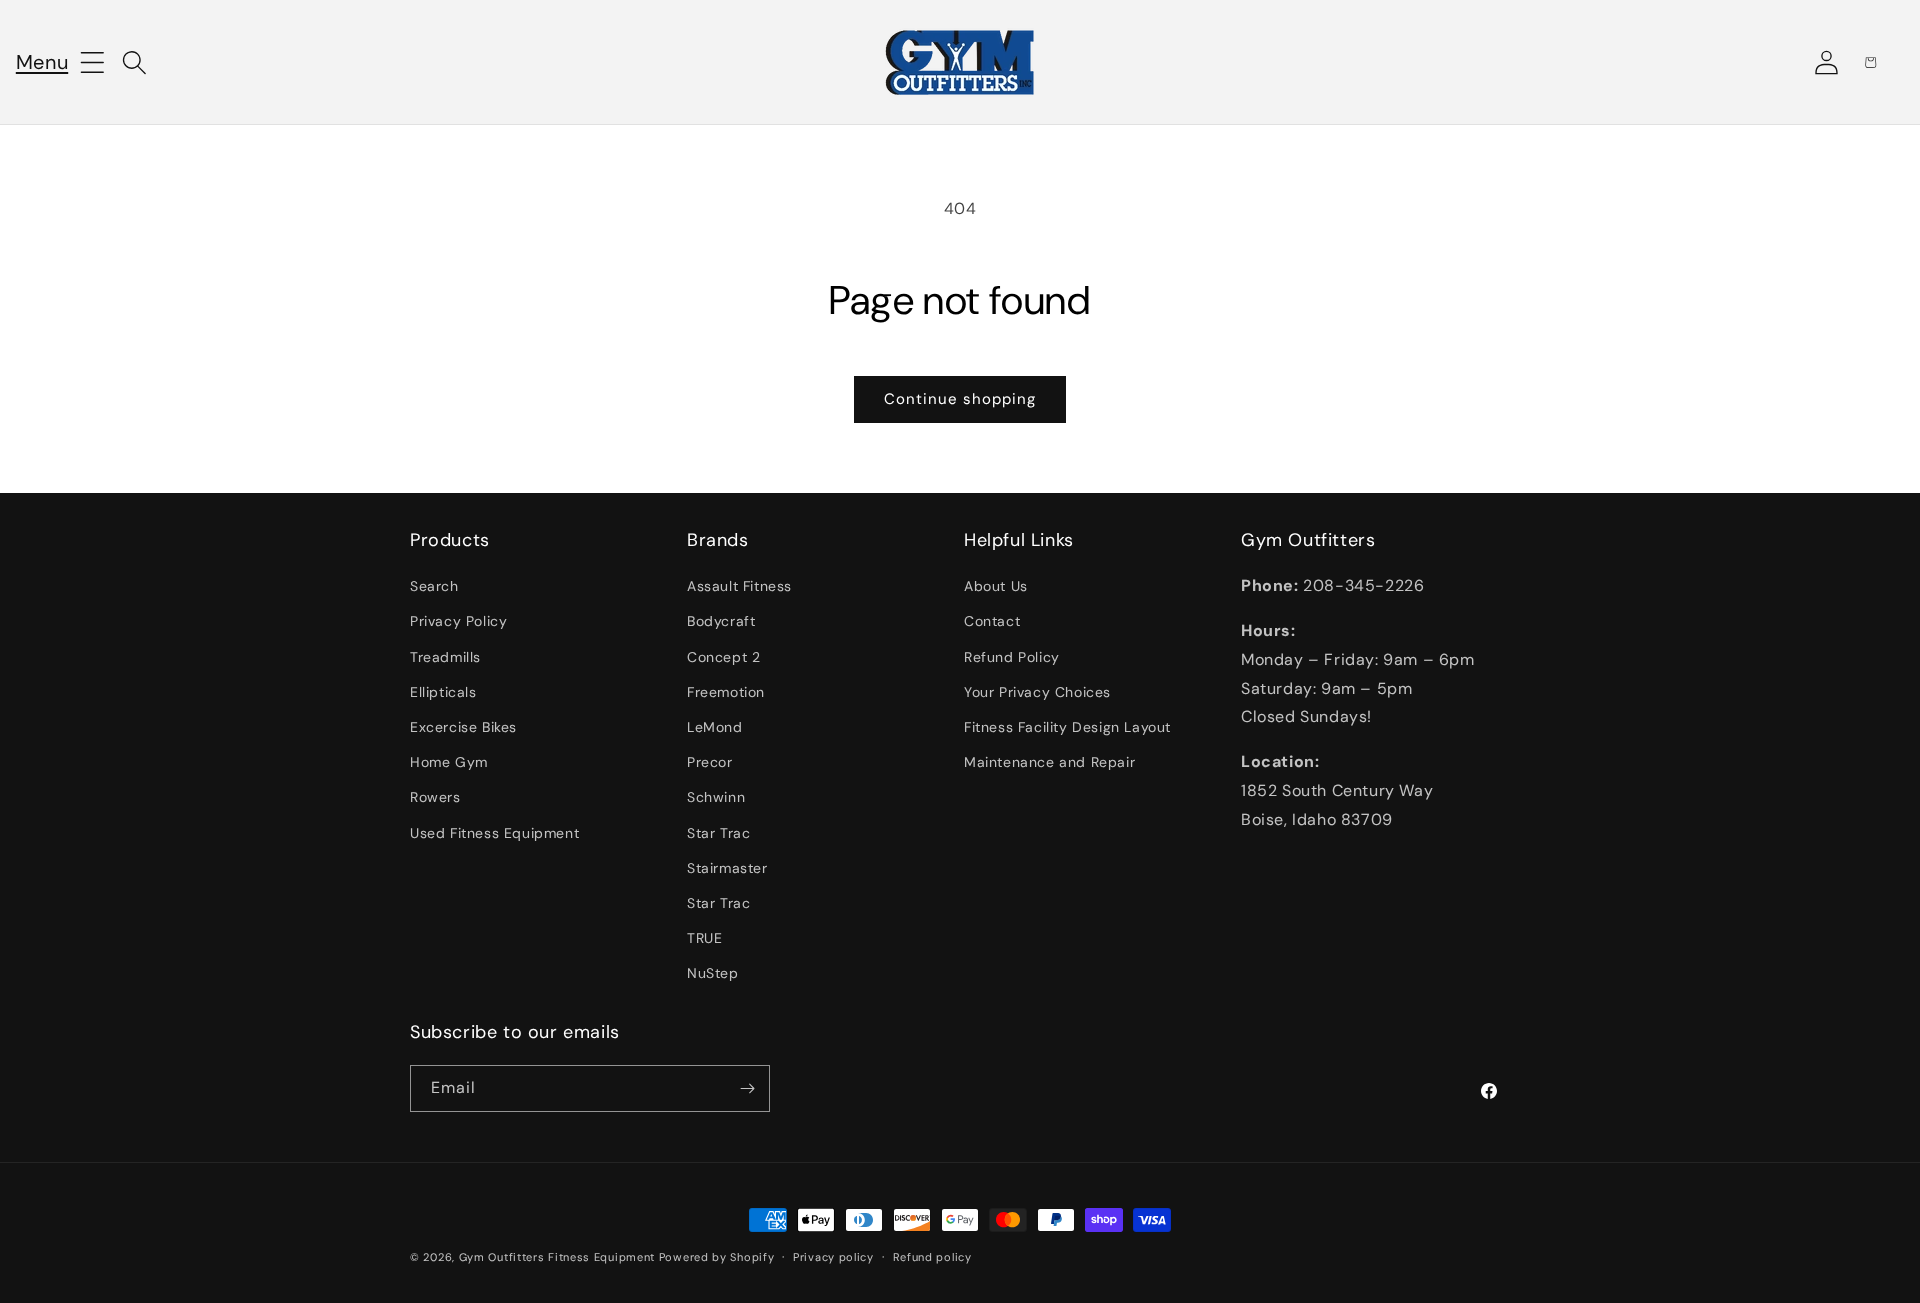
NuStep (713, 973)
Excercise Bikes (463, 727)
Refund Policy (1012, 657)
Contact (992, 621)
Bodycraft (721, 621)
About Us (996, 586)
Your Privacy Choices (1037, 692)
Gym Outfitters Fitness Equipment (557, 1257)
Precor (710, 762)
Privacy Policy (458, 621)
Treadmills (445, 657)
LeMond (715, 727)
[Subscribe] (747, 1088)
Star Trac (718, 833)
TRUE (704, 938)
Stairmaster (727, 868)
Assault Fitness (739, 586)
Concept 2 (723, 657)
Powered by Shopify (717, 1257)
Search (434, 586)
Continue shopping (960, 399)
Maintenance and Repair (1049, 762)
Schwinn (716, 797)
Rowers (435, 797)
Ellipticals (443, 692)
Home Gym (449, 762)
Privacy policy (833, 1257)
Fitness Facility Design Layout (1067, 727)
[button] (42, 62)
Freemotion (726, 692)
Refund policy (932, 1257)
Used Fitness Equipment (494, 833)
